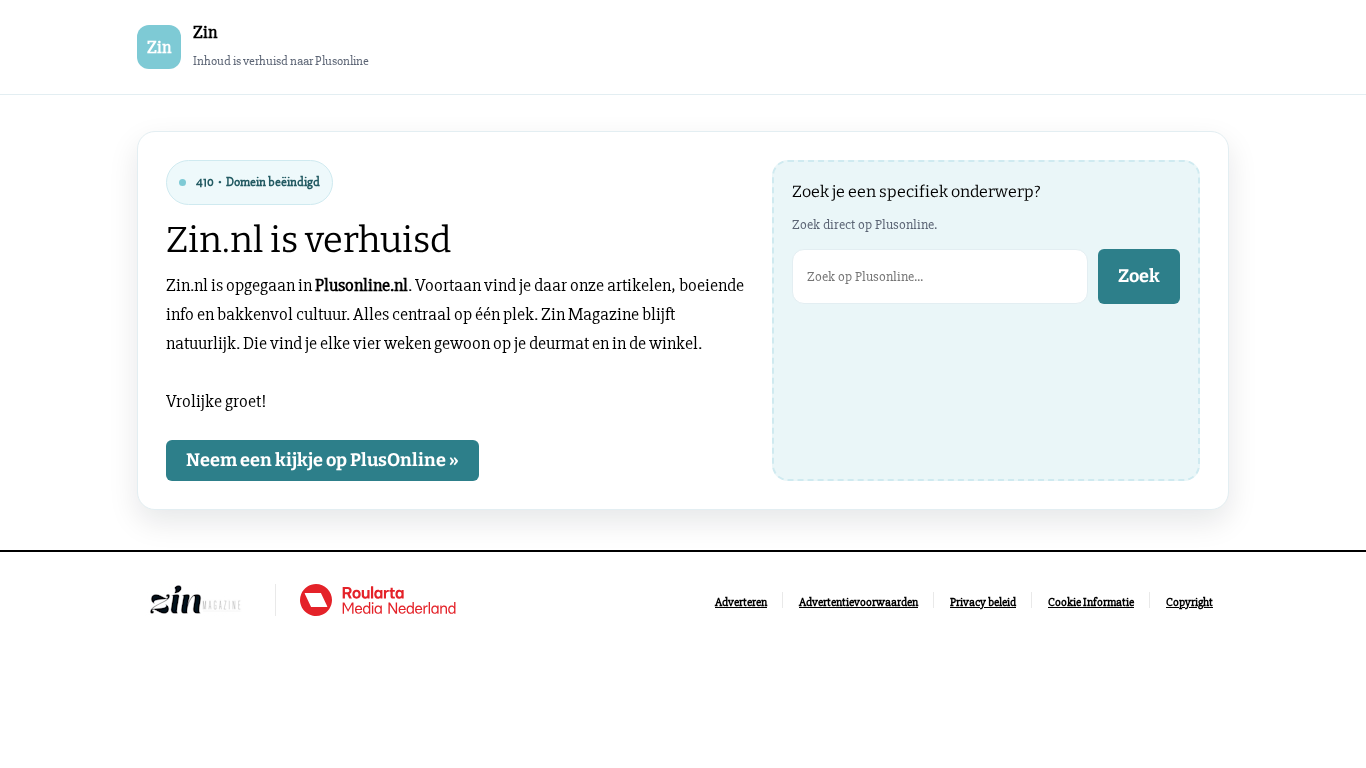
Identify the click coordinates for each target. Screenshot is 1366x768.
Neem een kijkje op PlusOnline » (322, 460)
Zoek (1139, 276)
